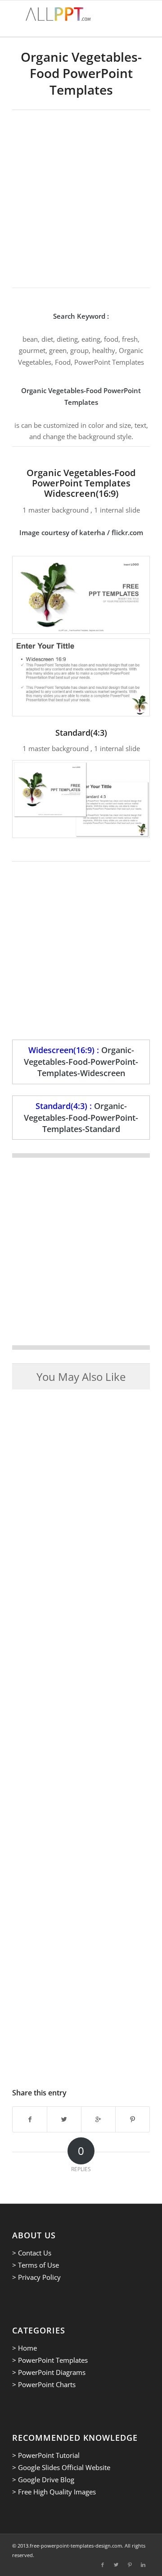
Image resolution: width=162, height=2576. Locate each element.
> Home (25, 2348)
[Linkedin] (143, 2565)
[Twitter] (116, 2565)
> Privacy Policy (36, 2277)
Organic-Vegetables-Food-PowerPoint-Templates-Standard (81, 1117)
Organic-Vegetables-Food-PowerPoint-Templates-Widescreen (81, 1061)
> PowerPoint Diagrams (49, 2372)
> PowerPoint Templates (50, 2360)
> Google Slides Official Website (61, 2467)
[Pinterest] (130, 2565)
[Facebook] (103, 2565)
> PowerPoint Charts (44, 2384)
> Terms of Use (36, 2265)
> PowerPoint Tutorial (46, 2455)
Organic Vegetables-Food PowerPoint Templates (81, 73)
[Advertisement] (81, 196)
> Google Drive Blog (43, 2480)
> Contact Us (32, 2253)
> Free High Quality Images (54, 2492)
